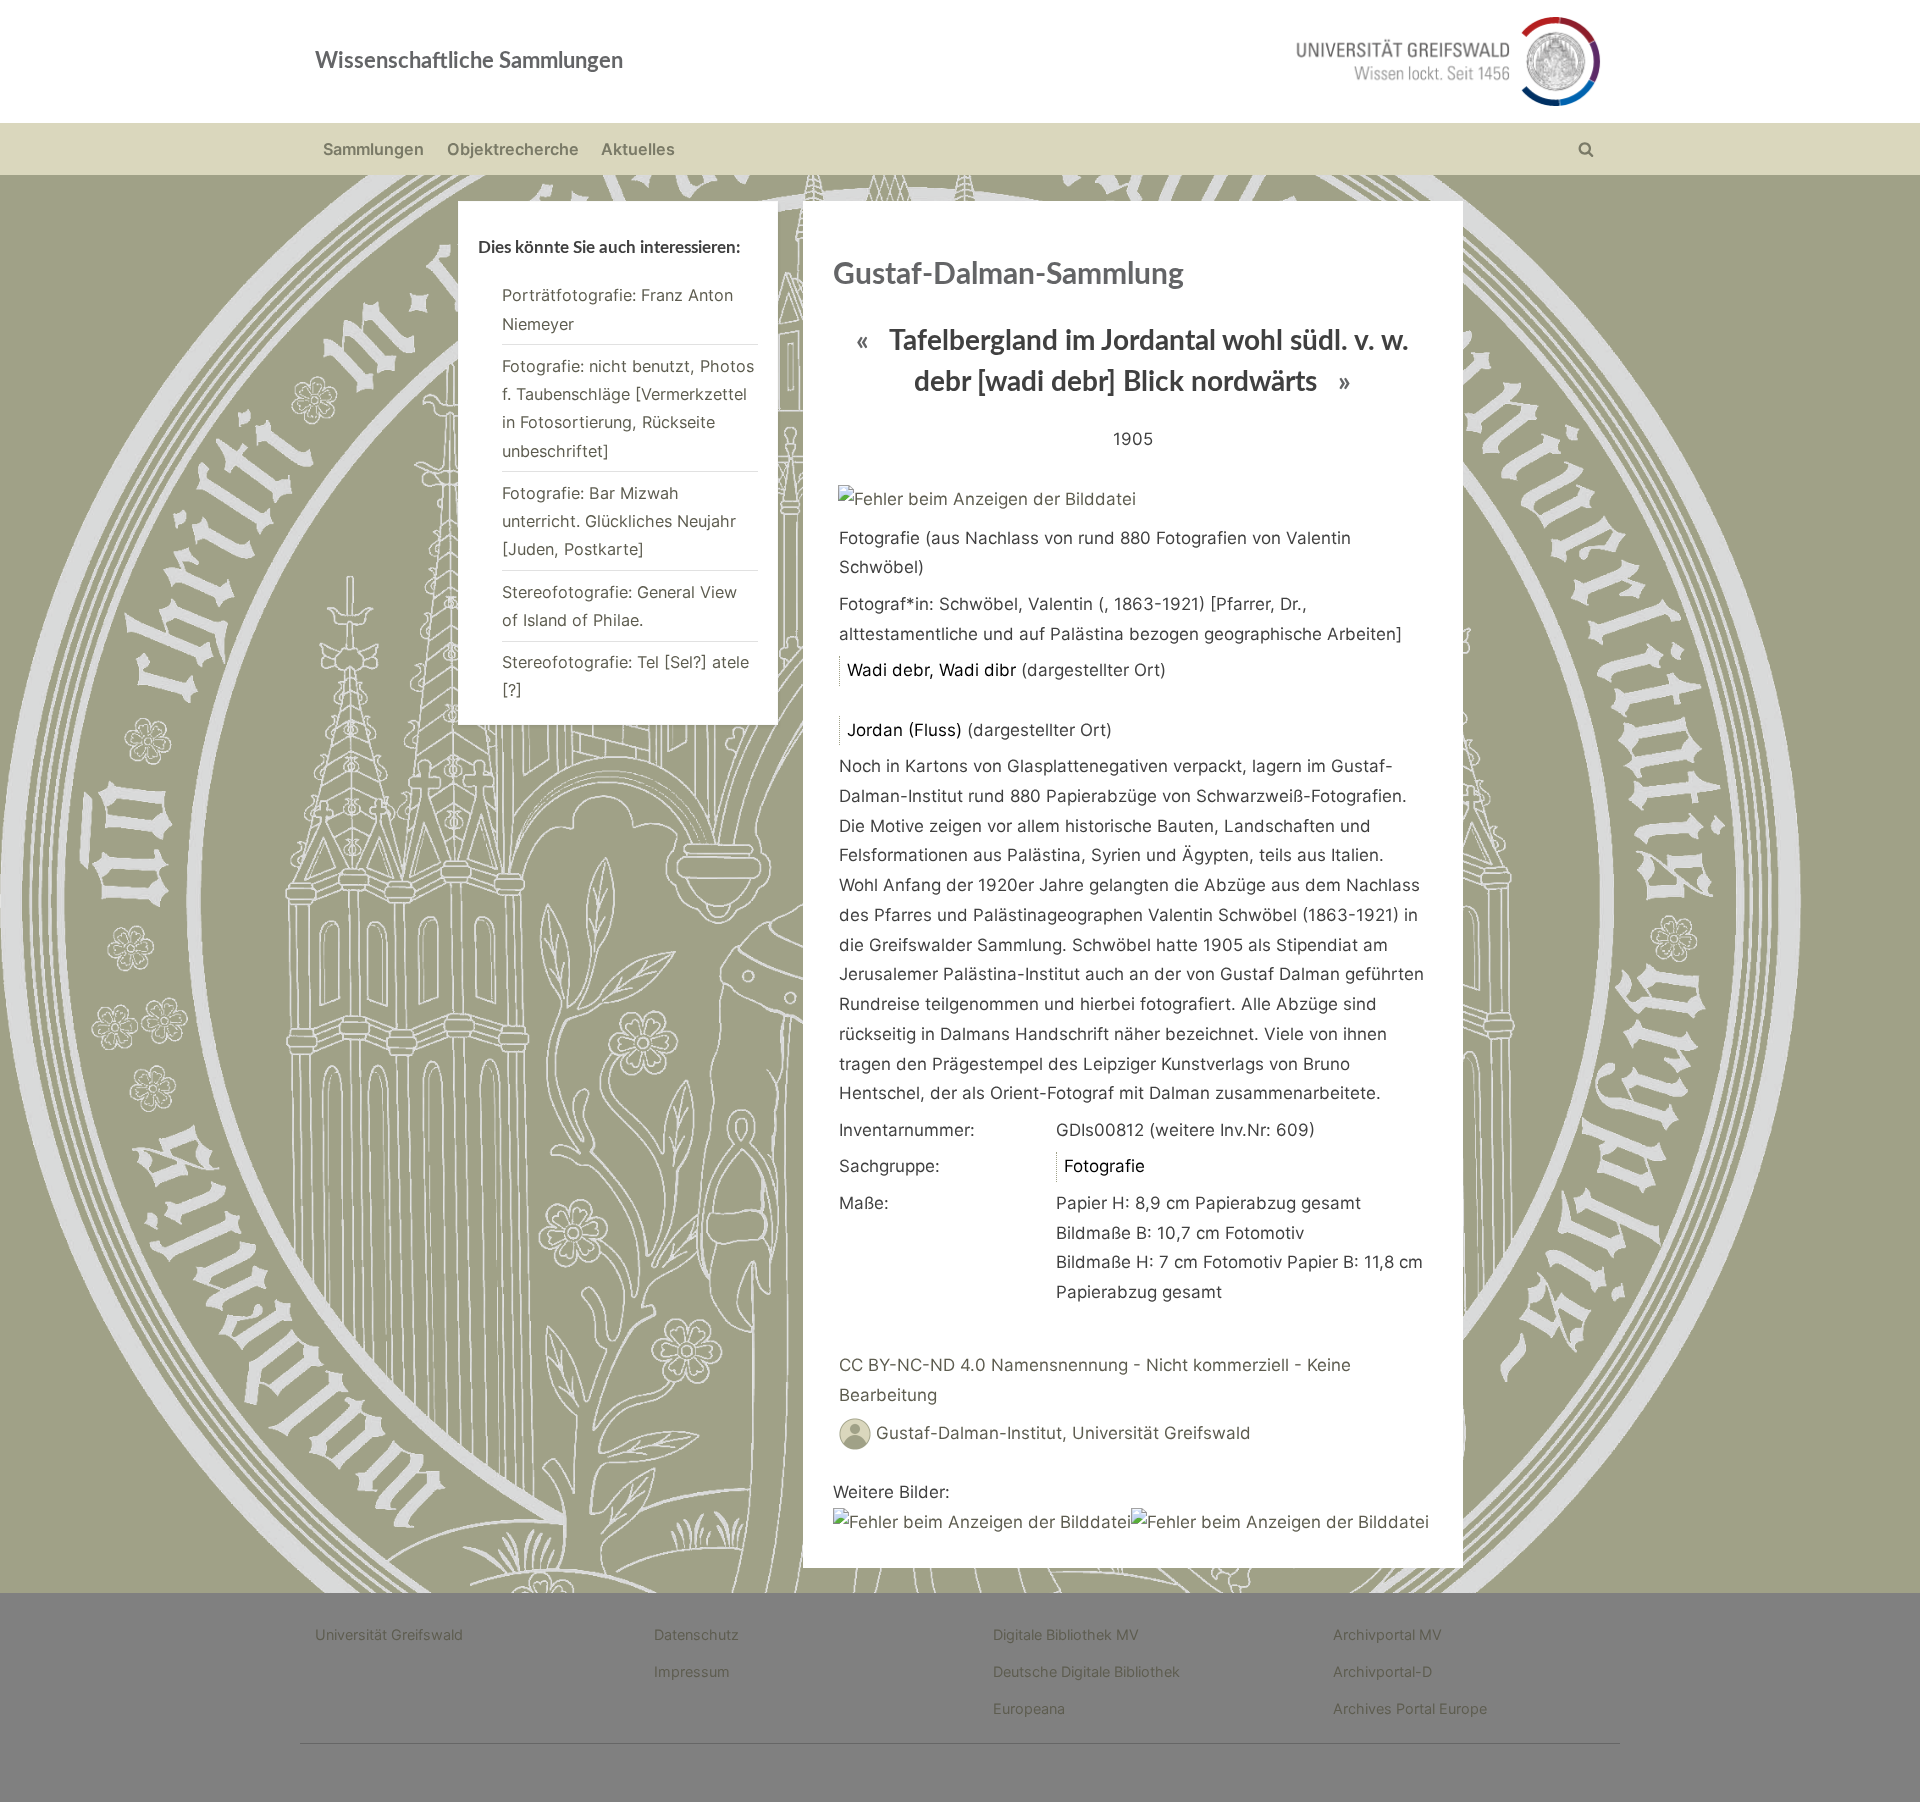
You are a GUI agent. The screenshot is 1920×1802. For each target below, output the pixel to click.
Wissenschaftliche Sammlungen (469, 61)
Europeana (1029, 1708)
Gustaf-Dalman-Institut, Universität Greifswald (1063, 1433)
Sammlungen (373, 149)
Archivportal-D (1382, 1671)
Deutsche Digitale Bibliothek (1086, 1671)
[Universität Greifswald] (1245, 61)
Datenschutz (696, 1634)
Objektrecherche (513, 149)
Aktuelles (638, 149)
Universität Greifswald (389, 1634)
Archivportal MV (1387, 1634)
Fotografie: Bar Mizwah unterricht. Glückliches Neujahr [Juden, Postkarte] (619, 521)
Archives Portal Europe (1410, 1708)
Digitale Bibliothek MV (1066, 1634)
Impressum (692, 1671)
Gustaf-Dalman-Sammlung (1008, 275)
